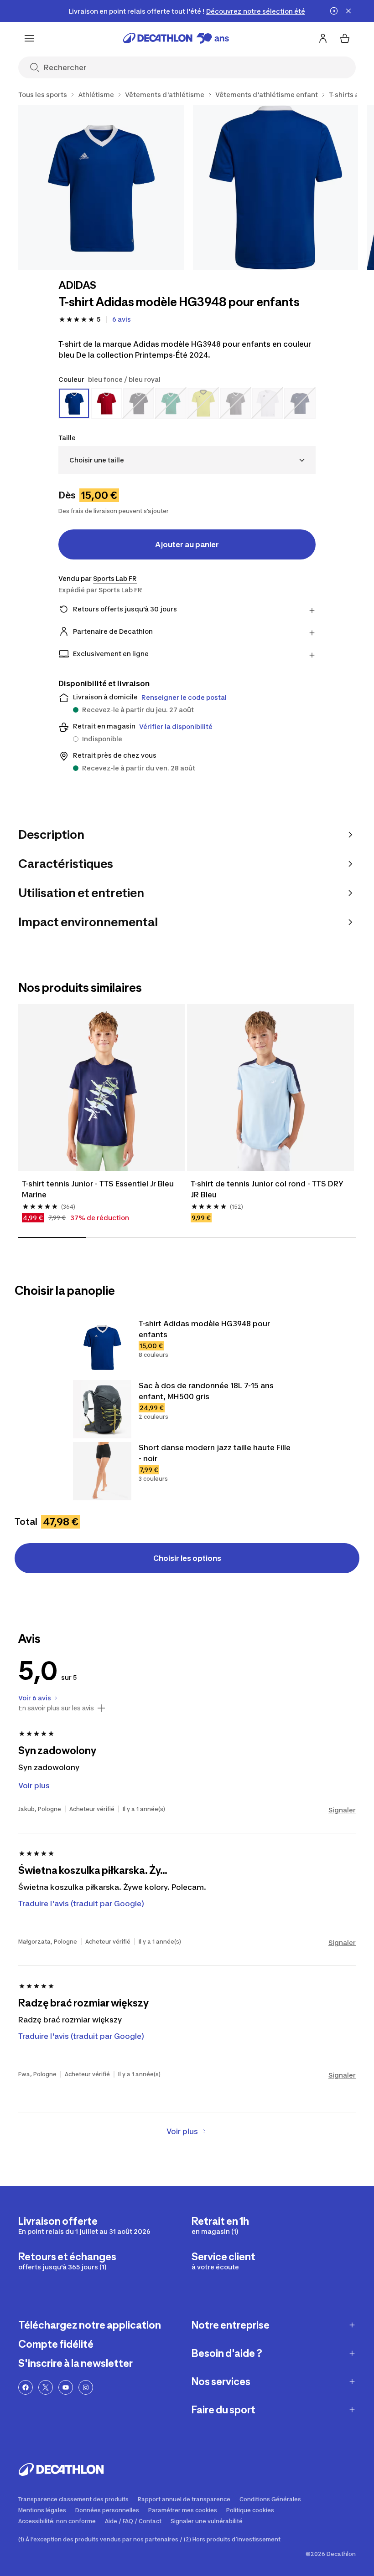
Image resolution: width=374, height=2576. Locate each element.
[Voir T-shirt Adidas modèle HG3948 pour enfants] (102, 1347)
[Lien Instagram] (86, 2387)
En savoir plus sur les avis (56, 1708)
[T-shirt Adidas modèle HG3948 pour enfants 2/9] (276, 187)
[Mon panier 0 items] (345, 38)
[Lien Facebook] (26, 2387)
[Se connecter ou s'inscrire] (323, 38)
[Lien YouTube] (66, 2387)
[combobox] (187, 460)
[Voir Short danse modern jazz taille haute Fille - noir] (102, 1471)
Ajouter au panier (187, 544)
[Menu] (29, 38)
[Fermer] (348, 11)
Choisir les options (187, 1558)
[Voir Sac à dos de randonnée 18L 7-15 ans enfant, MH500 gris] (102, 1409)
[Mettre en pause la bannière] (334, 11)
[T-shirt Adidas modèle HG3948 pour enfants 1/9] (101, 187)
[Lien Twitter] (46, 2387)
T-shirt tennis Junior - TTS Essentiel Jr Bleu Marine (99, 1189)
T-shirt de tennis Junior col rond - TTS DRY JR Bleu (268, 1189)
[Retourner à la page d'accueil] (176, 38)
